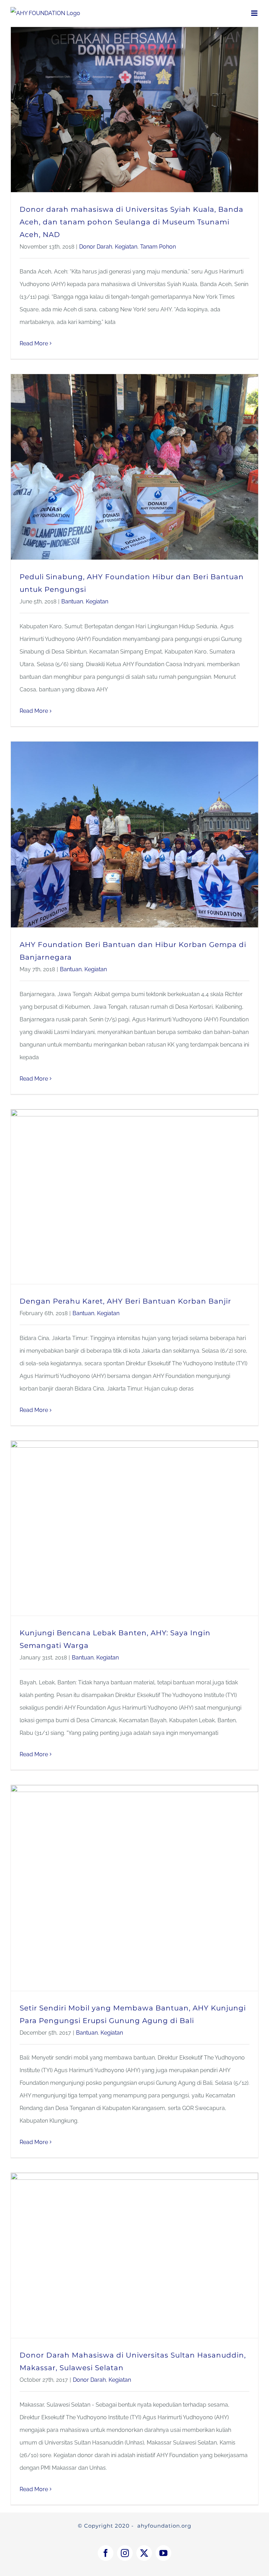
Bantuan (72, 601)
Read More (34, 343)
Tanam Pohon (158, 247)
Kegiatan (126, 247)
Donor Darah (96, 247)
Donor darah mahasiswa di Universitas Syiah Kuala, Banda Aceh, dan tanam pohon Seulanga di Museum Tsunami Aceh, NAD (132, 222)
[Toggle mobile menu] (255, 13)
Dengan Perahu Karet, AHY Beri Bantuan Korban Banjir (125, 1301)
